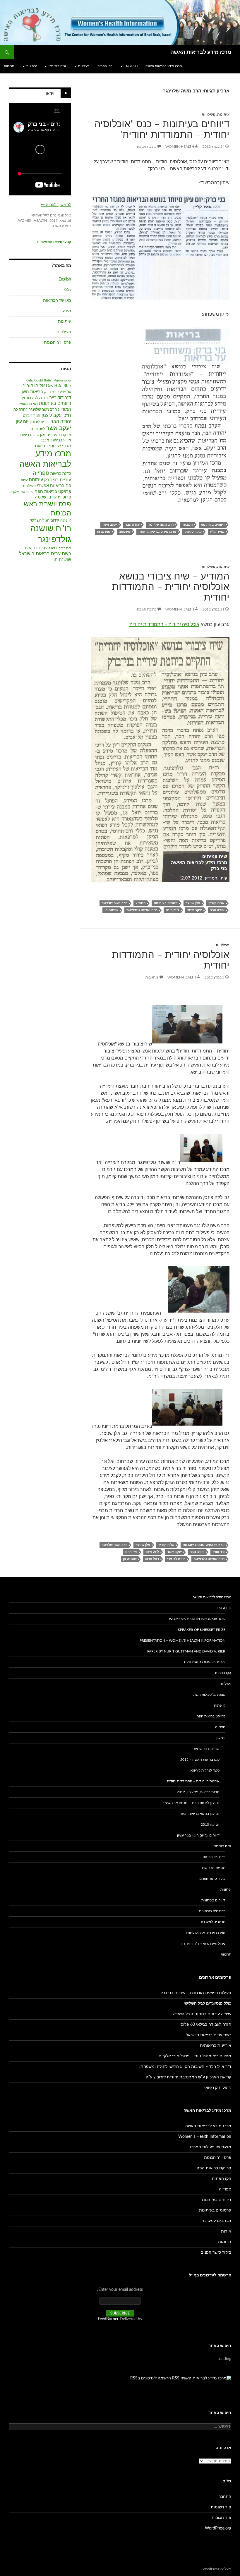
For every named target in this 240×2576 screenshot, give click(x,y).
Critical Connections (205, 1662)
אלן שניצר (193, 903)
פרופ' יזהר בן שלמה (53, 497)
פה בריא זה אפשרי (54, 486)
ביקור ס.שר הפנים (212, 1879)
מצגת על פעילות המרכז (208, 1695)
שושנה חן (104, 532)
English (131, 66)
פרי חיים (131, 1552)
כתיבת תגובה (147, 147)
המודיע (140, 903)
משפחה (125, 532)
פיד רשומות (221, 2507)
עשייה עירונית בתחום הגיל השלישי (201, 2014)
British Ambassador (58, 380)
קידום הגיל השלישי (45, 521)
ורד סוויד (218, 1552)
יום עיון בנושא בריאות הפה (200, 1814)
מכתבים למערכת (213, 1922)
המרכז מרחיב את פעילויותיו (206, 1933)
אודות (226, 2231)
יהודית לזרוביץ (40, 422)
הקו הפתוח (105, 66)
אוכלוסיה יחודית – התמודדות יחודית (164, 625)
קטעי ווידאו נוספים (54, 242)
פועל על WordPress (217, 2569)
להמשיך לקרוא (56, 205)
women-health (180, 147)
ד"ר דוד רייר (60, 398)
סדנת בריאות (61, 474)
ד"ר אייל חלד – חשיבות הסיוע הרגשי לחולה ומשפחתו (185, 2067)
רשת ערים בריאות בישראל (45, 554)
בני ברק (50, 392)
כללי (67, 290)
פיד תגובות (221, 2518)
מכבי (45, 440)
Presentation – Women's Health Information (182, 1640)
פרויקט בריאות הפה (53, 492)
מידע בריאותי (61, 440)
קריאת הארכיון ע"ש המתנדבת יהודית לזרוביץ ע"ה (188, 2077)
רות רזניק (65, 548)
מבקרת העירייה (59, 435)
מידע (67, 311)
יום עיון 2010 (210, 1824)
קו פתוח (66, 521)
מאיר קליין (217, 532)
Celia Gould (35, 380)
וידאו (50, 94)
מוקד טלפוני (193, 532)
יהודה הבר (132, 525)
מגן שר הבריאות (57, 300)
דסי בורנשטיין (29, 404)
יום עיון (22, 422)
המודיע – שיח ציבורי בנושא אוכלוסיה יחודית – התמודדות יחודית (171, 587)
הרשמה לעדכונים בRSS (151, 2378)
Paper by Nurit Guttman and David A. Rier (186, 1651)
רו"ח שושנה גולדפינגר (142, 910)
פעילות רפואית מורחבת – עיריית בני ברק (196, 1993)
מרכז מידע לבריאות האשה (201, 52)
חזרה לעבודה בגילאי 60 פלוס (206, 2025)
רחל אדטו (152, 1559)
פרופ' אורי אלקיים (21, 492)
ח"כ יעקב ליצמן (56, 415)
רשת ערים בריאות (41, 548)
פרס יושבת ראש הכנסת (47, 509)
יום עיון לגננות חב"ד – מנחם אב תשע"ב (191, 1803)
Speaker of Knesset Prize (202, 1630)
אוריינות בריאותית (207, 1749)
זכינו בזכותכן (57, 66)
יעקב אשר (110, 525)
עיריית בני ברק (58, 480)
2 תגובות (152, 977)
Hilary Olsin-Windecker (204, 1545)
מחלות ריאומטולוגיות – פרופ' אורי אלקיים (195, 2056)
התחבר (225, 2497)
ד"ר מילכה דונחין (35, 398)
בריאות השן (32, 392)
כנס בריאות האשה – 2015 (200, 1760)
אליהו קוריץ (216, 903)
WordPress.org (218, 2528)
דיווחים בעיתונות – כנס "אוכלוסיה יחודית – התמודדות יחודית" (162, 129)
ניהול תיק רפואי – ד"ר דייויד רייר (203, 1944)
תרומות (9, 66)
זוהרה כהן (20, 410)
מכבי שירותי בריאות (53, 446)
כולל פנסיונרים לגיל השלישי (51, 215)
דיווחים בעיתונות (213, 525)
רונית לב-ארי (176, 1559)
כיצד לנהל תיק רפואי (205, 1770)
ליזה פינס (172, 910)
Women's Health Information (197, 1619)
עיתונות (31, 66)
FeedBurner (108, 2319)
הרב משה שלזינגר (161, 525)
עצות (24, 480)
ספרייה (41, 473)
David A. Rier (59, 386)
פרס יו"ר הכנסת (58, 343)
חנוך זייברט (32, 416)
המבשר (187, 525)
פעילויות (84, 66)
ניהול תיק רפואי (218, 2088)
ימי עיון (221, 1738)
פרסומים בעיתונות (212, 1911)
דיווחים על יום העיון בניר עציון (198, 1835)
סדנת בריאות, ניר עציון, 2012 (198, 1792)
